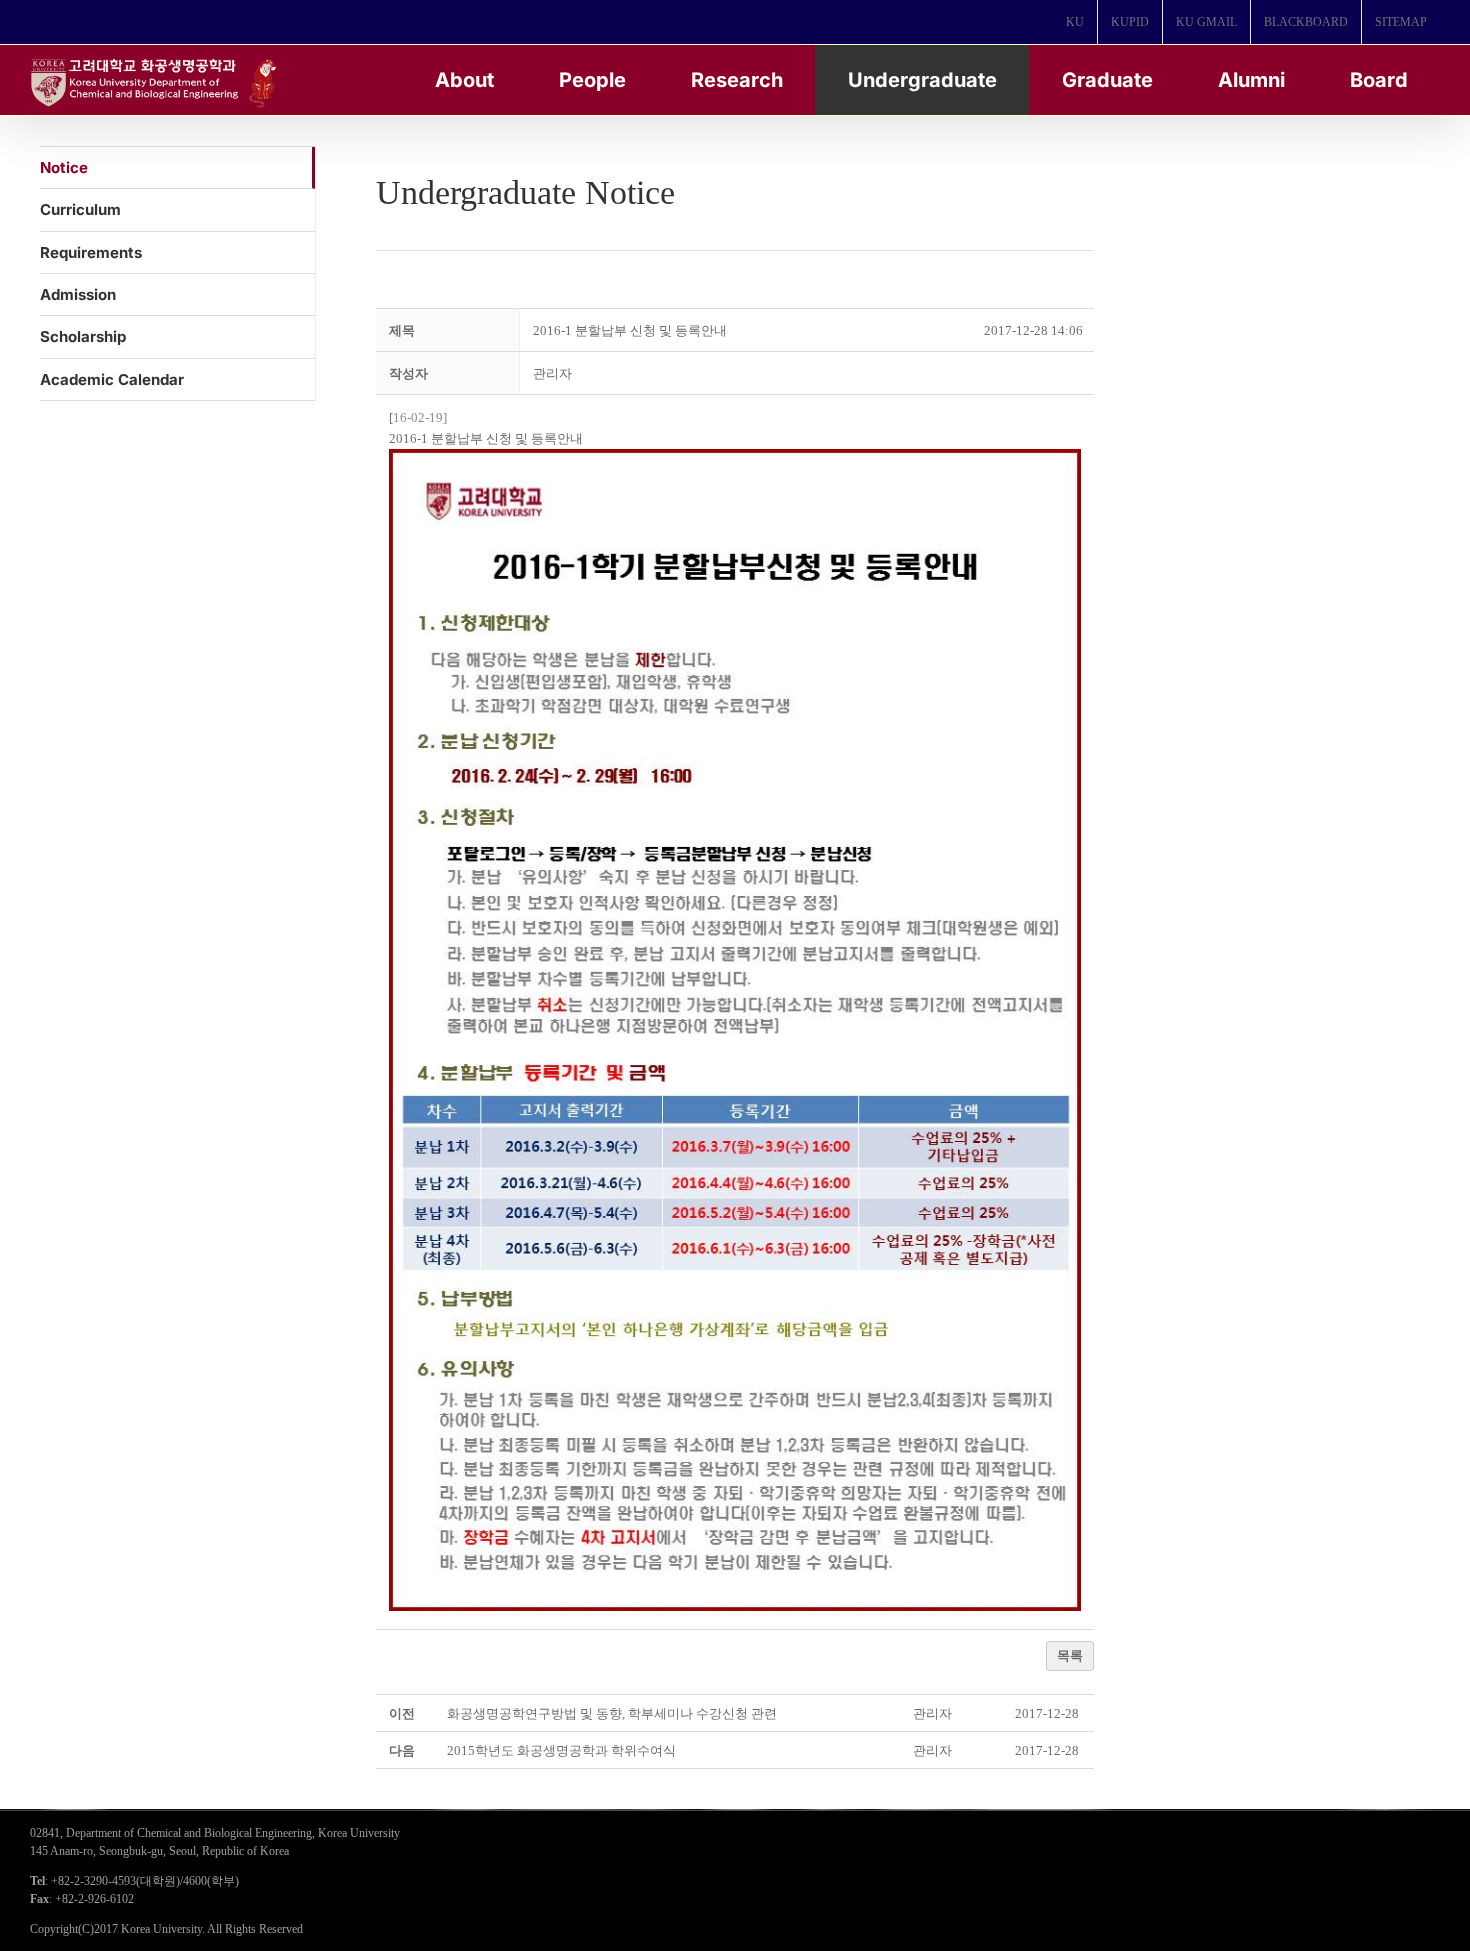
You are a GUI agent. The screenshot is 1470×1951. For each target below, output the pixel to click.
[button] (552, 373)
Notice (64, 167)
